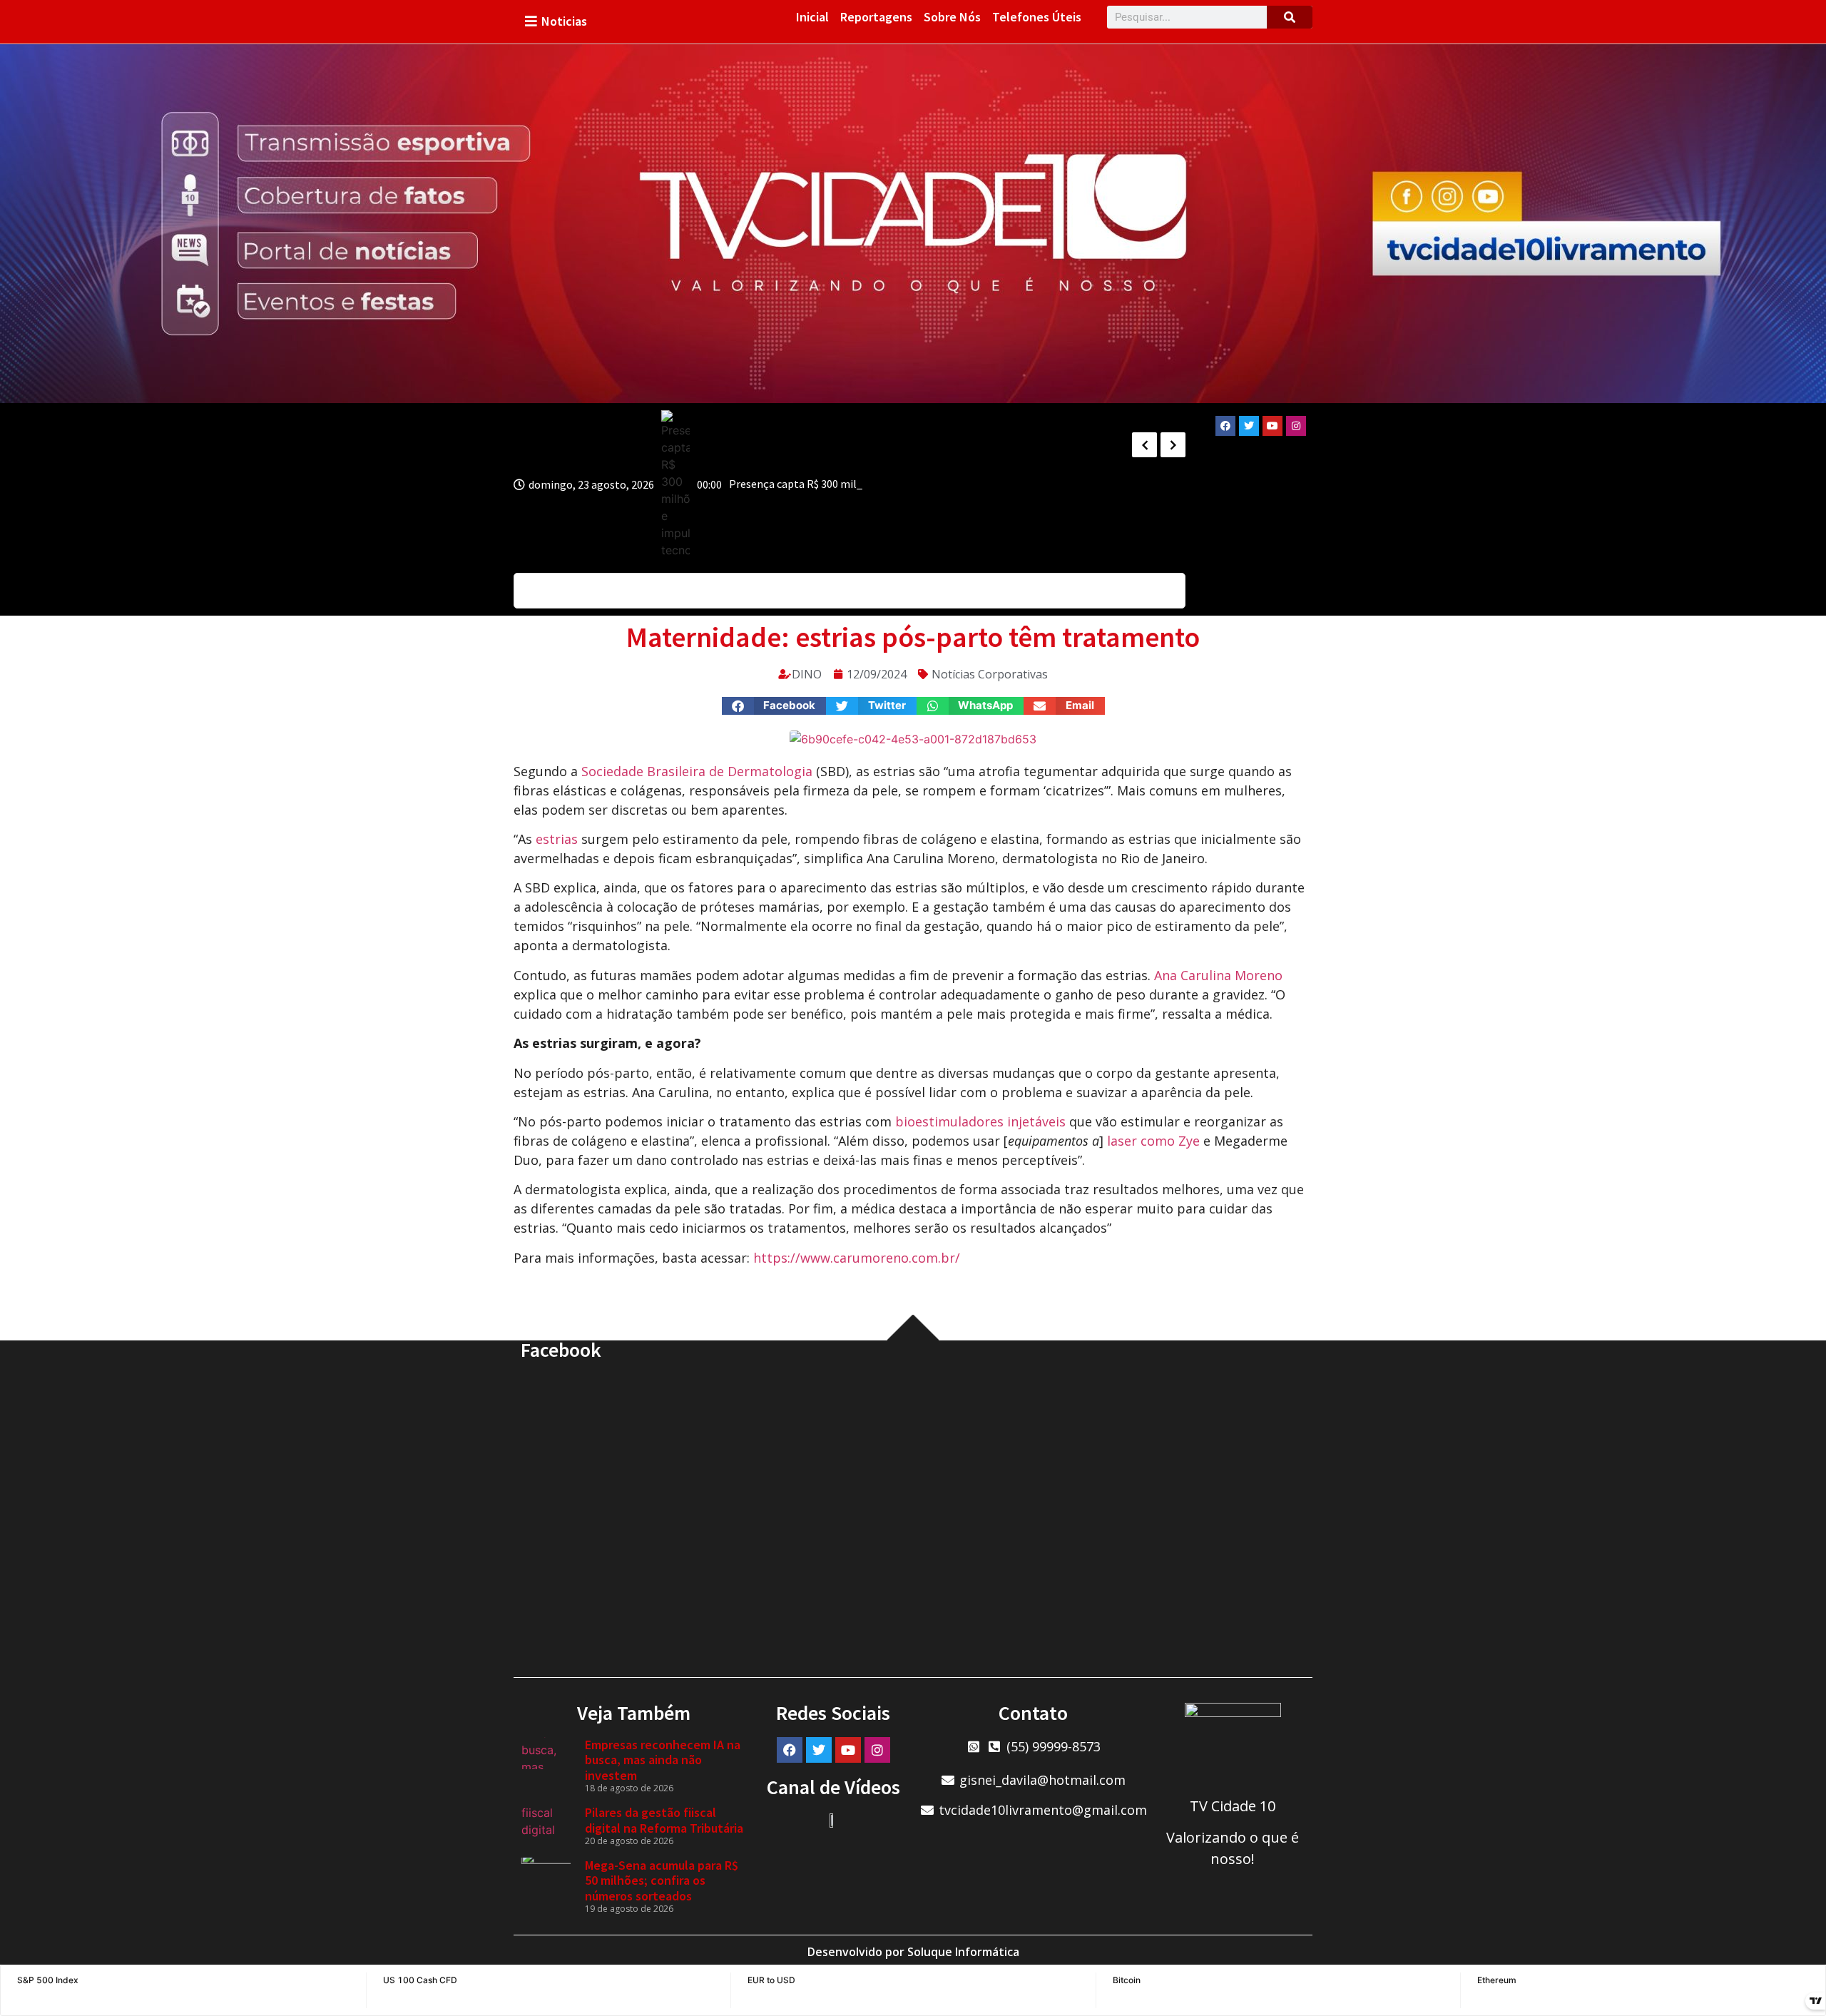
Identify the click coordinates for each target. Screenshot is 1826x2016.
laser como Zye (1153, 1141)
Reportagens (876, 17)
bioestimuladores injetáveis (980, 1121)
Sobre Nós (952, 17)
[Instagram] (1296, 426)
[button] (774, 706)
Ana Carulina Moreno (1218, 975)
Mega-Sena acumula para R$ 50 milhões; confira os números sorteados (662, 1880)
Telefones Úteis (1037, 17)
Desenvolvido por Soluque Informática (913, 1952)
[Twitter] (1249, 426)
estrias (557, 839)
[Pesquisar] (1290, 17)
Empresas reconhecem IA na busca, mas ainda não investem (663, 1760)
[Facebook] (1225, 426)
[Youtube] (1272, 426)
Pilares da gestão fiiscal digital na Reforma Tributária (664, 1820)
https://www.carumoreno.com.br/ (857, 1258)
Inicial (812, 17)
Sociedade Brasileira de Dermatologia (697, 771)
